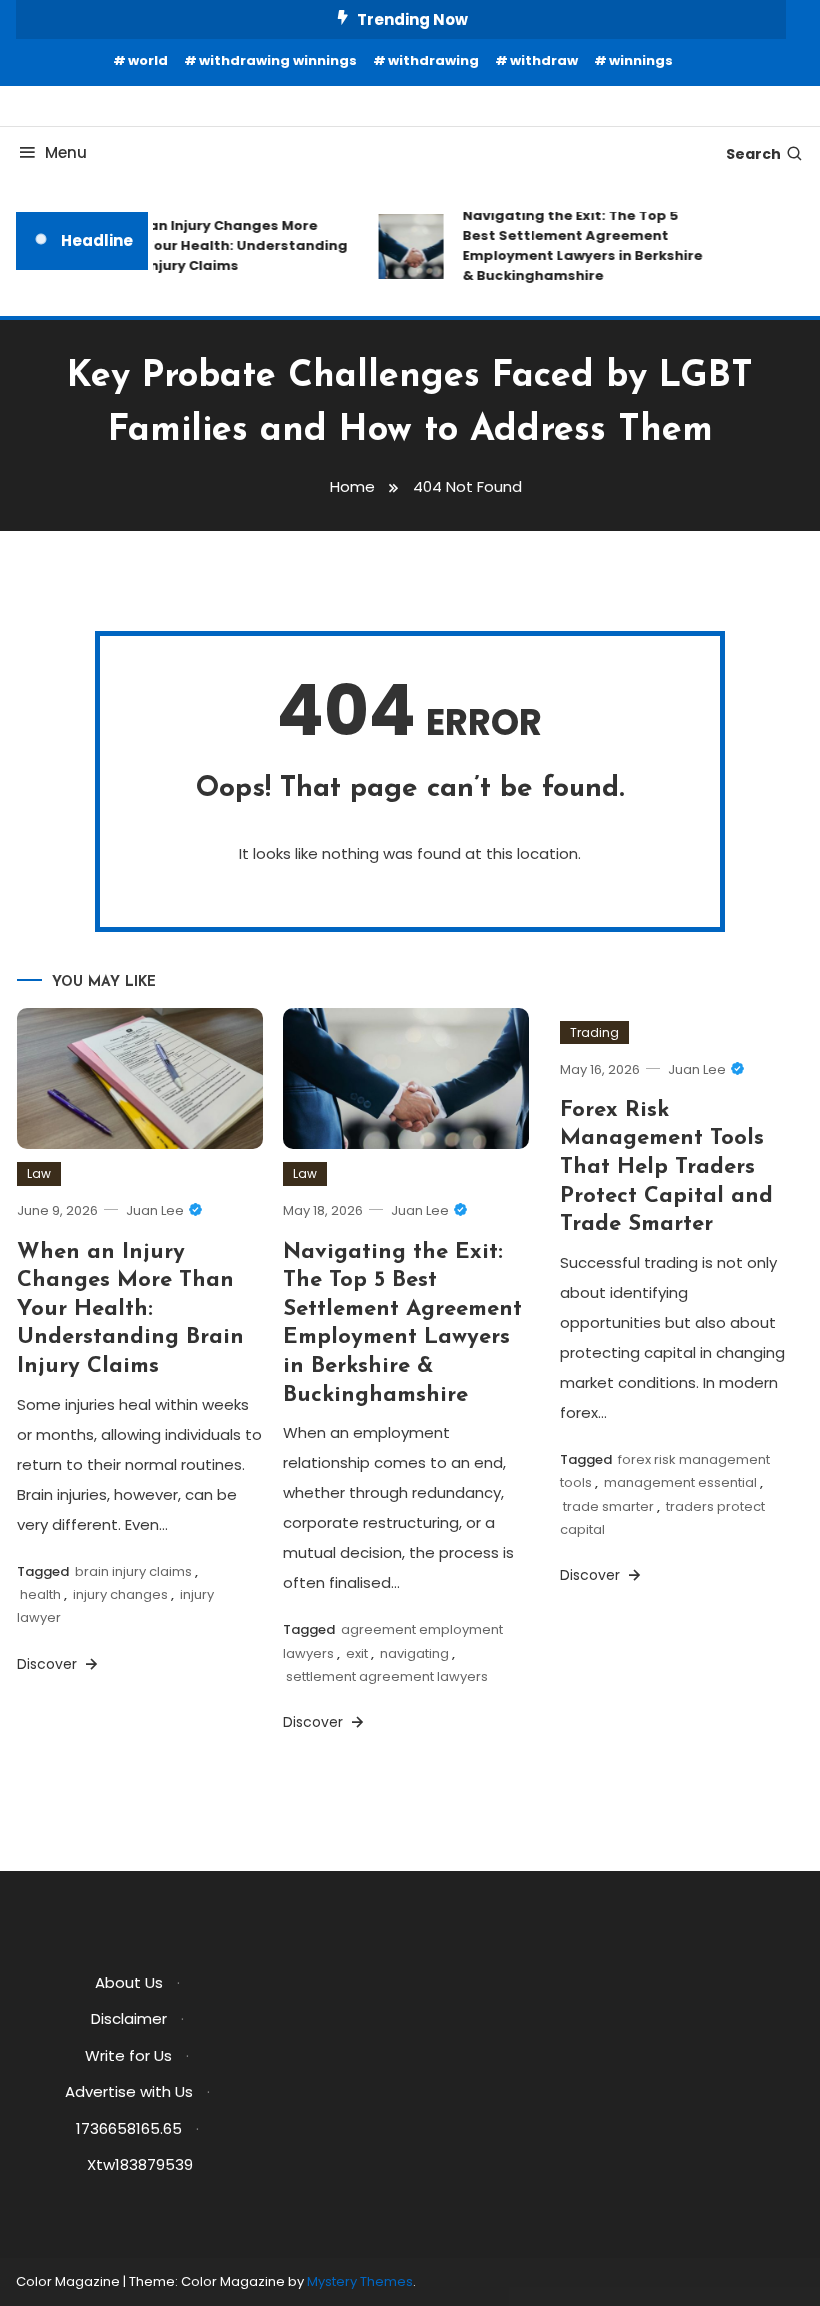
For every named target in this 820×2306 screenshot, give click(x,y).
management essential (680, 1482)
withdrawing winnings (278, 60)
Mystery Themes (360, 2281)
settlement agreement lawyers (387, 1676)
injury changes (120, 1594)
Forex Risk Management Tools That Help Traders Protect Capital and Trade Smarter (666, 1167)
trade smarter (608, 1506)
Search (753, 154)
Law (39, 1173)
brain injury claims (133, 1571)
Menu (66, 152)
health (40, 1594)
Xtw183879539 (140, 2164)
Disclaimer (129, 2018)
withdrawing (433, 60)
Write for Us (128, 2055)
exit (357, 1653)
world (148, 60)
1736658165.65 (129, 2128)
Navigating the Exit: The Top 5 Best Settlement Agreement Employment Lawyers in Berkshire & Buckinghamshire (576, 245)
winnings (641, 60)
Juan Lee (155, 1210)
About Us (129, 1982)
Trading (594, 1032)
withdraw (544, 60)
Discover (49, 1664)
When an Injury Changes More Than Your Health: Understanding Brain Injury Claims (219, 245)
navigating (414, 1653)
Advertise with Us (129, 2091)
